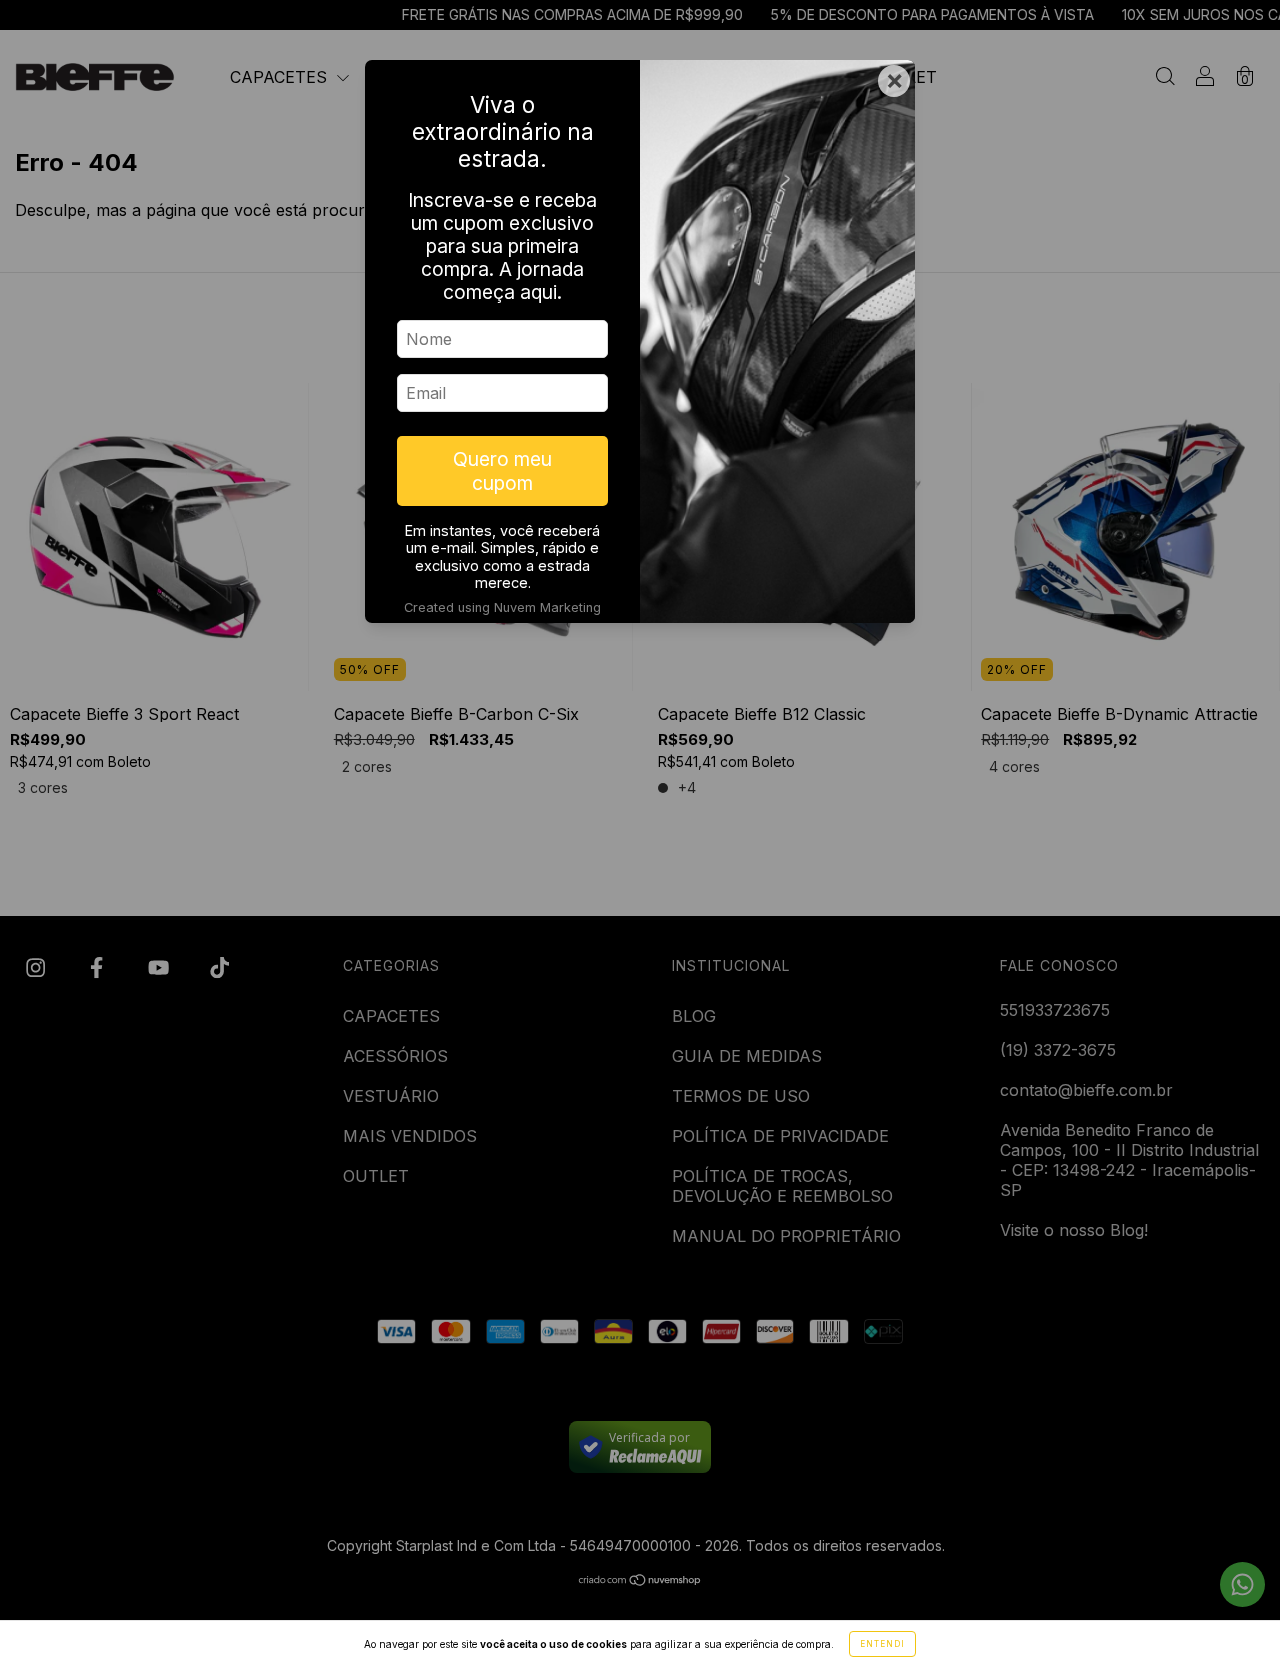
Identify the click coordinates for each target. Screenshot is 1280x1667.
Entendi (882, 1644)
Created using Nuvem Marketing (502, 607)
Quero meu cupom (502, 471)
